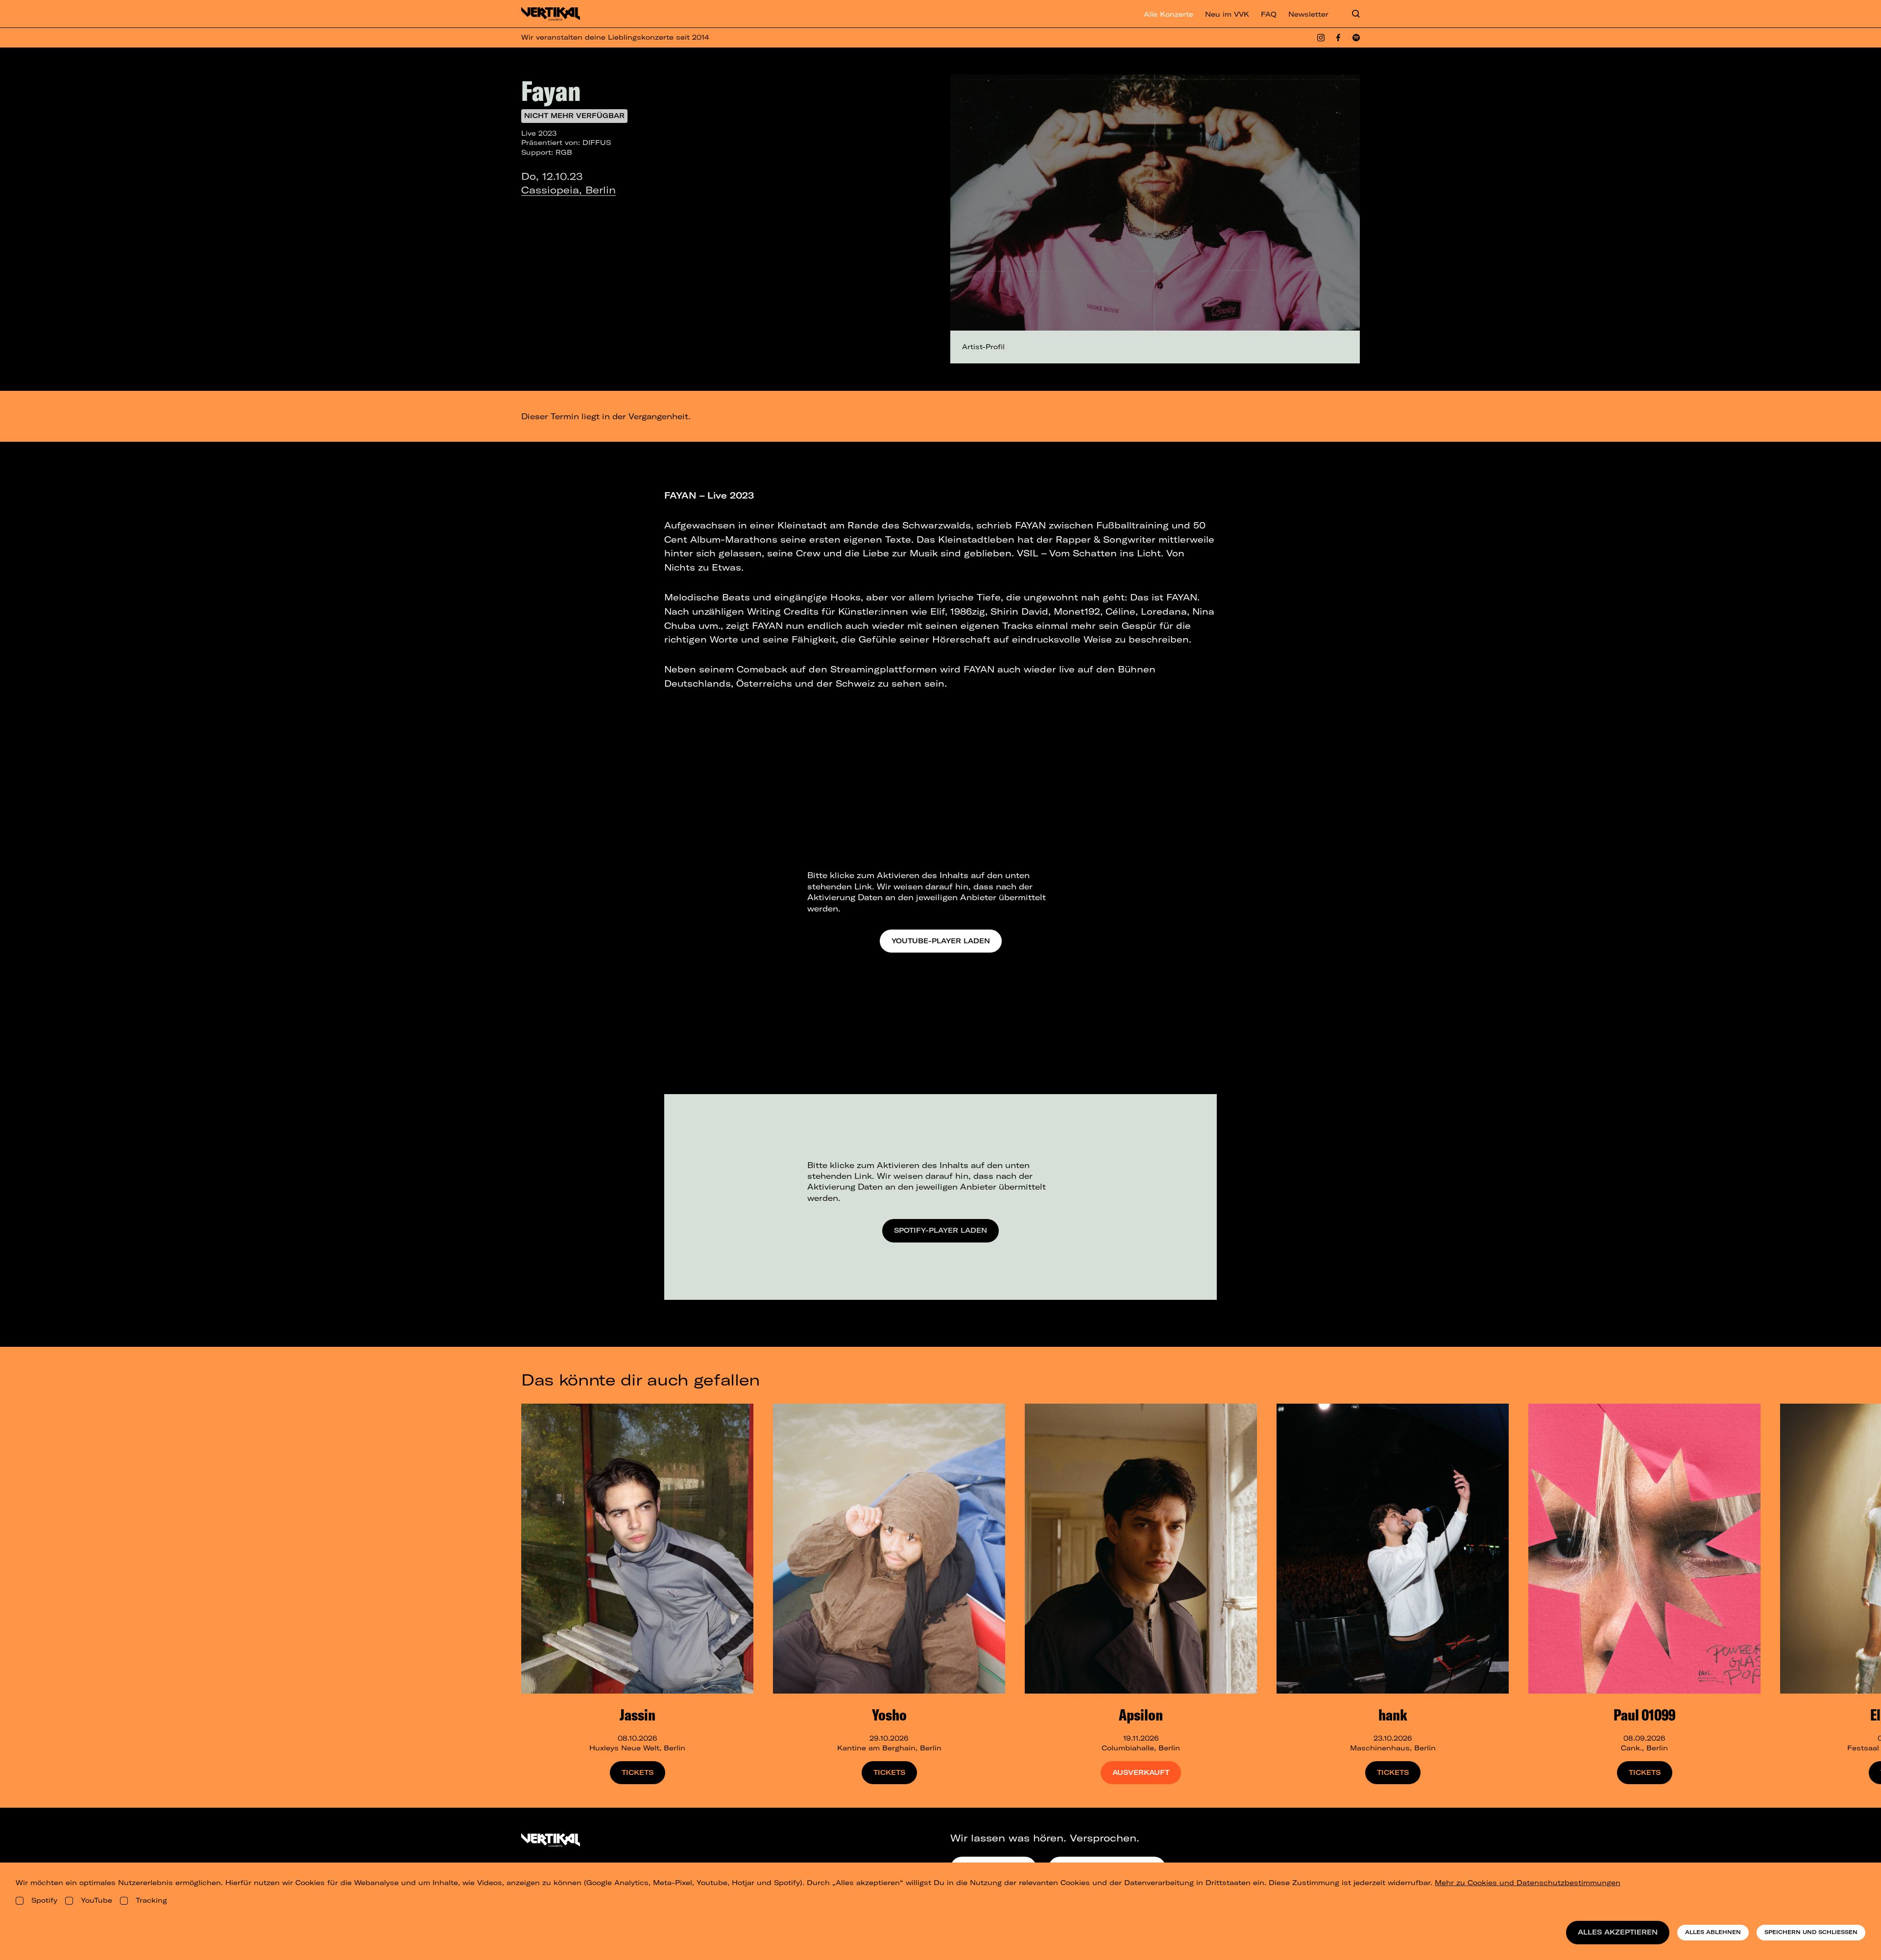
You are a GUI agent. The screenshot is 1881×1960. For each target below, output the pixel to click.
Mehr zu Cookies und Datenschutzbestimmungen (1528, 1883)
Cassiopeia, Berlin (568, 190)
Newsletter (1308, 14)
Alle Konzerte (1169, 14)
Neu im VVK (1227, 14)
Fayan (551, 91)
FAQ (1269, 14)
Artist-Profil (983, 347)
